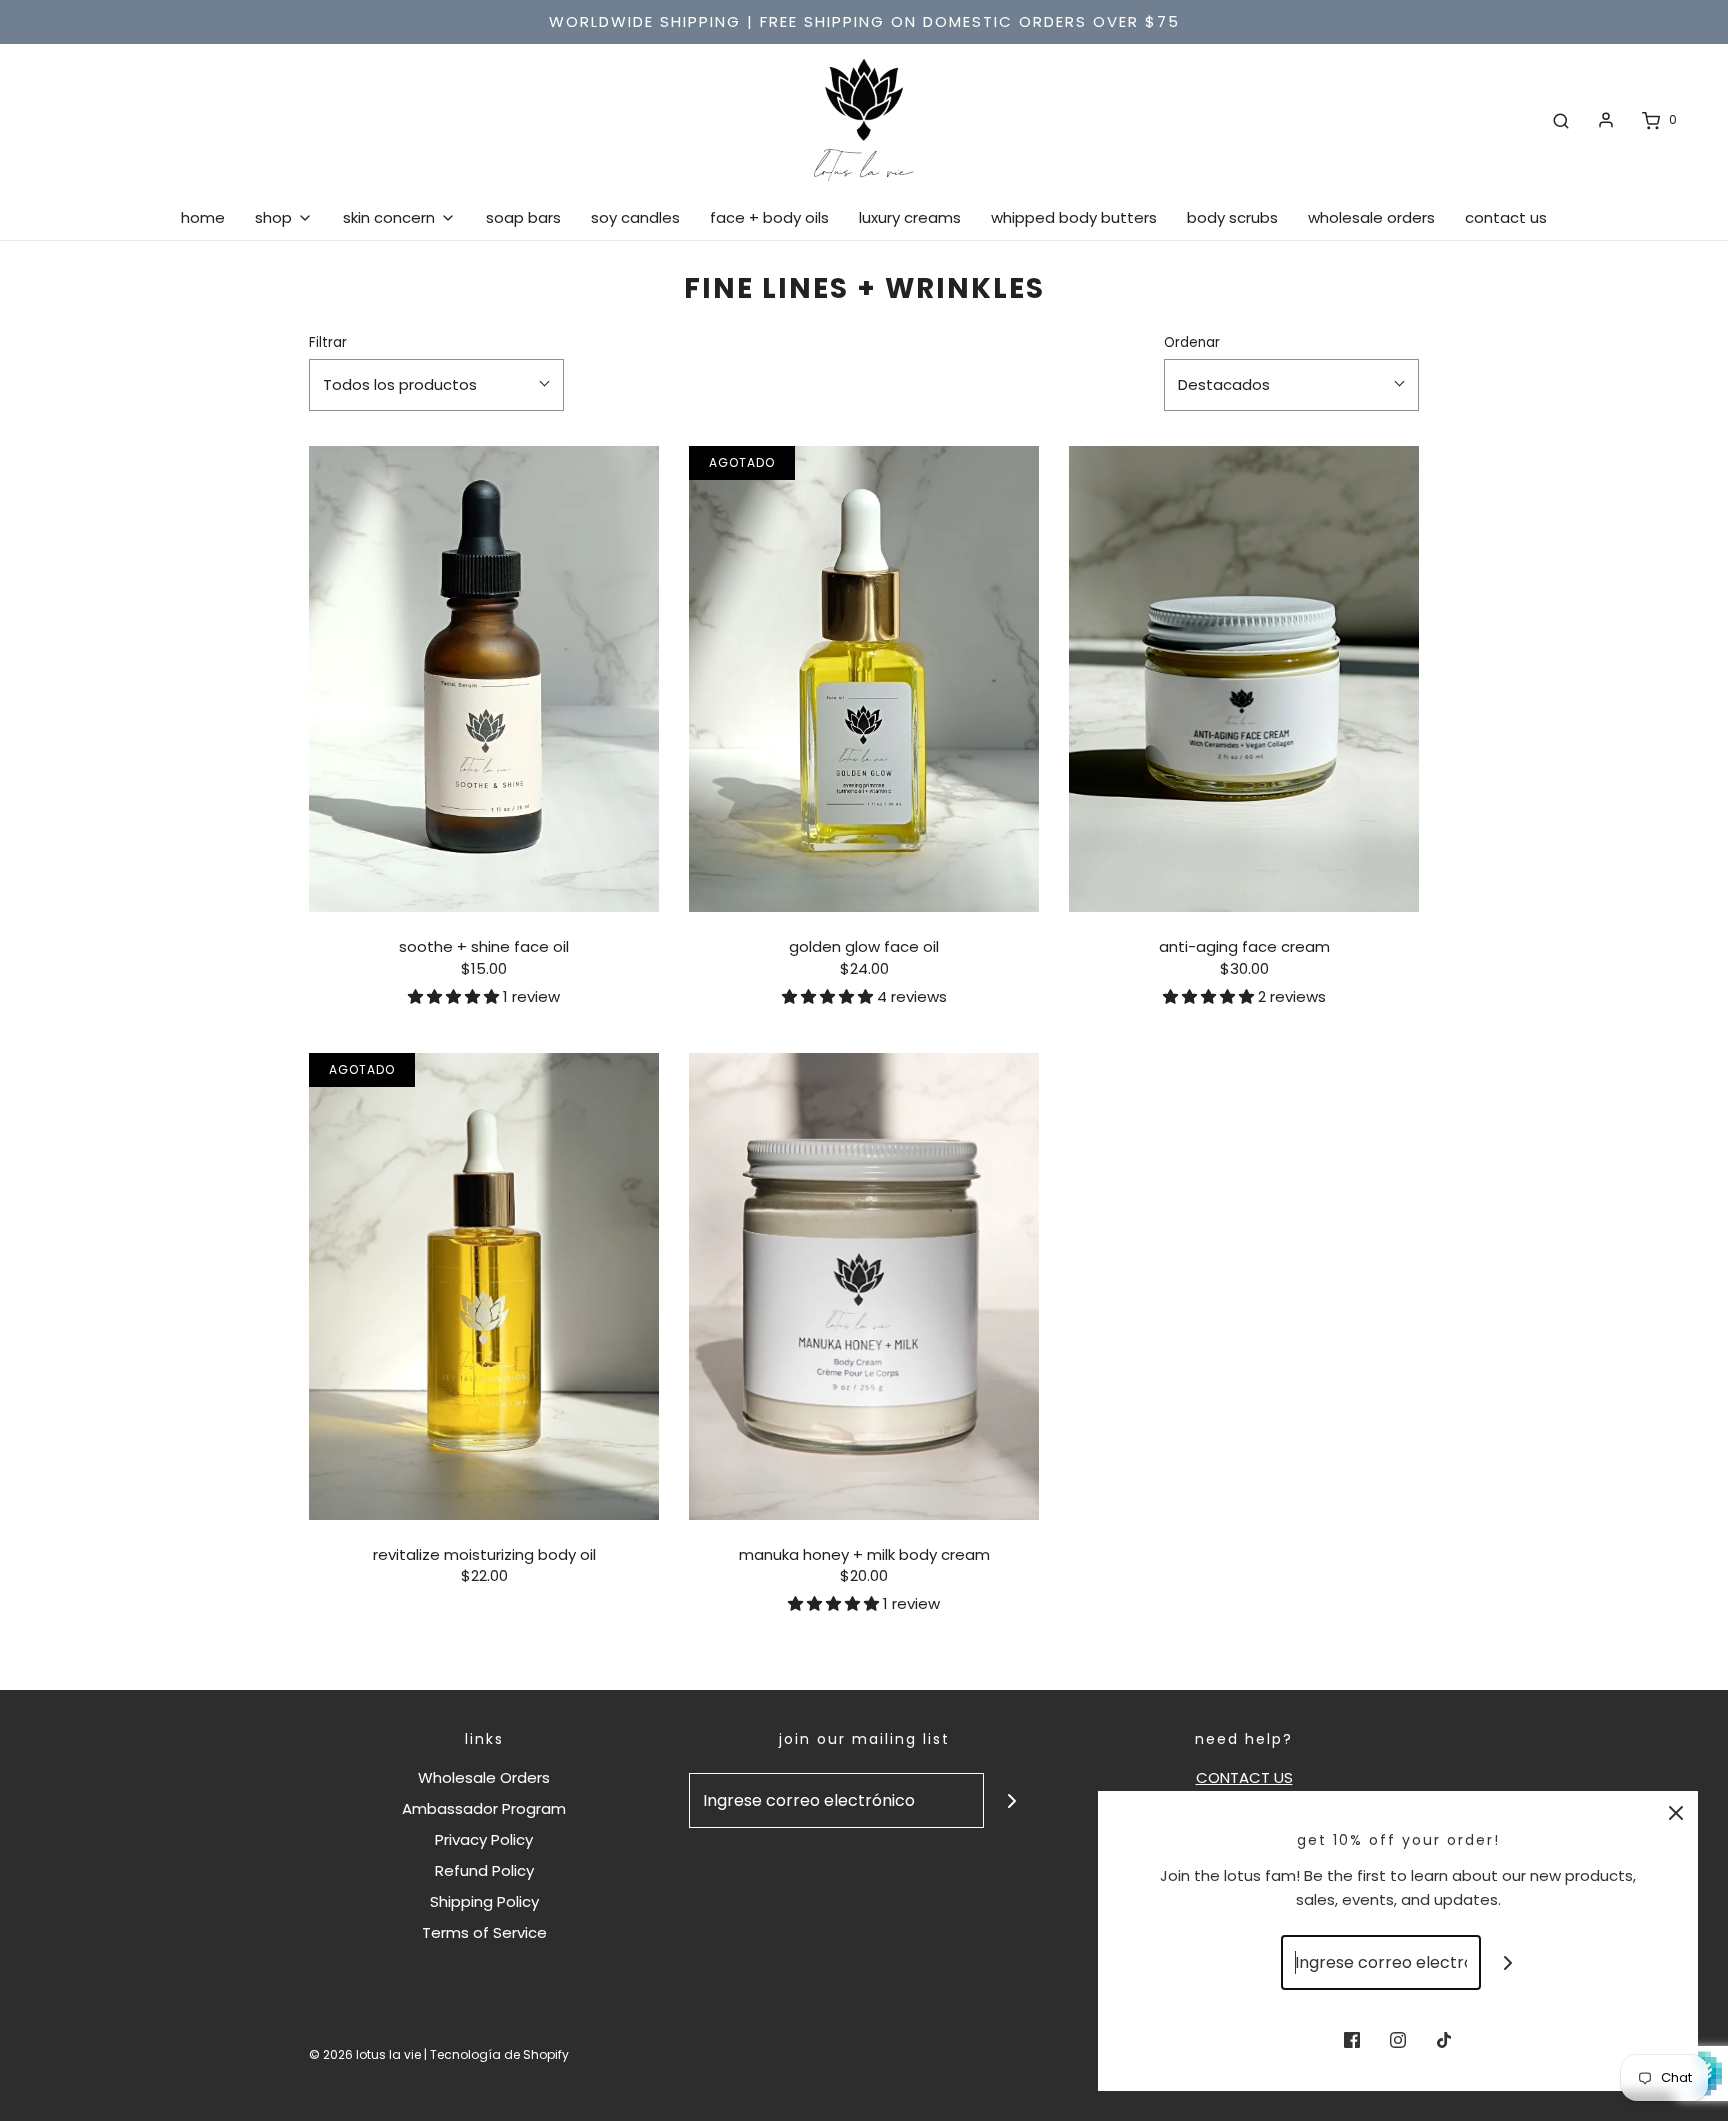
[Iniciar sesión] (1606, 120)
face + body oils (769, 217)
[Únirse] (1011, 1800)
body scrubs (1232, 217)
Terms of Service (484, 1932)
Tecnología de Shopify (499, 2054)
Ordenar (1192, 342)
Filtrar (328, 342)
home (203, 217)
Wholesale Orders (484, 1777)
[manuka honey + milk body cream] (864, 1286)
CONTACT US (1244, 1777)
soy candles (635, 217)
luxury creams (910, 217)
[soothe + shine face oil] (484, 679)
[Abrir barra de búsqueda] (1561, 120)
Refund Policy (484, 1870)
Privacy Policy (484, 1839)
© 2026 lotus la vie (365, 2054)
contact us (1506, 217)
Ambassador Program (484, 1808)
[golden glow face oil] (864, 679)
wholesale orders (1371, 217)
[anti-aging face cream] (1244, 679)
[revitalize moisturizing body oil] (484, 1286)
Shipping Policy (484, 1901)
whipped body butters (1074, 217)
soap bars (523, 217)
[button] (455, 996)
